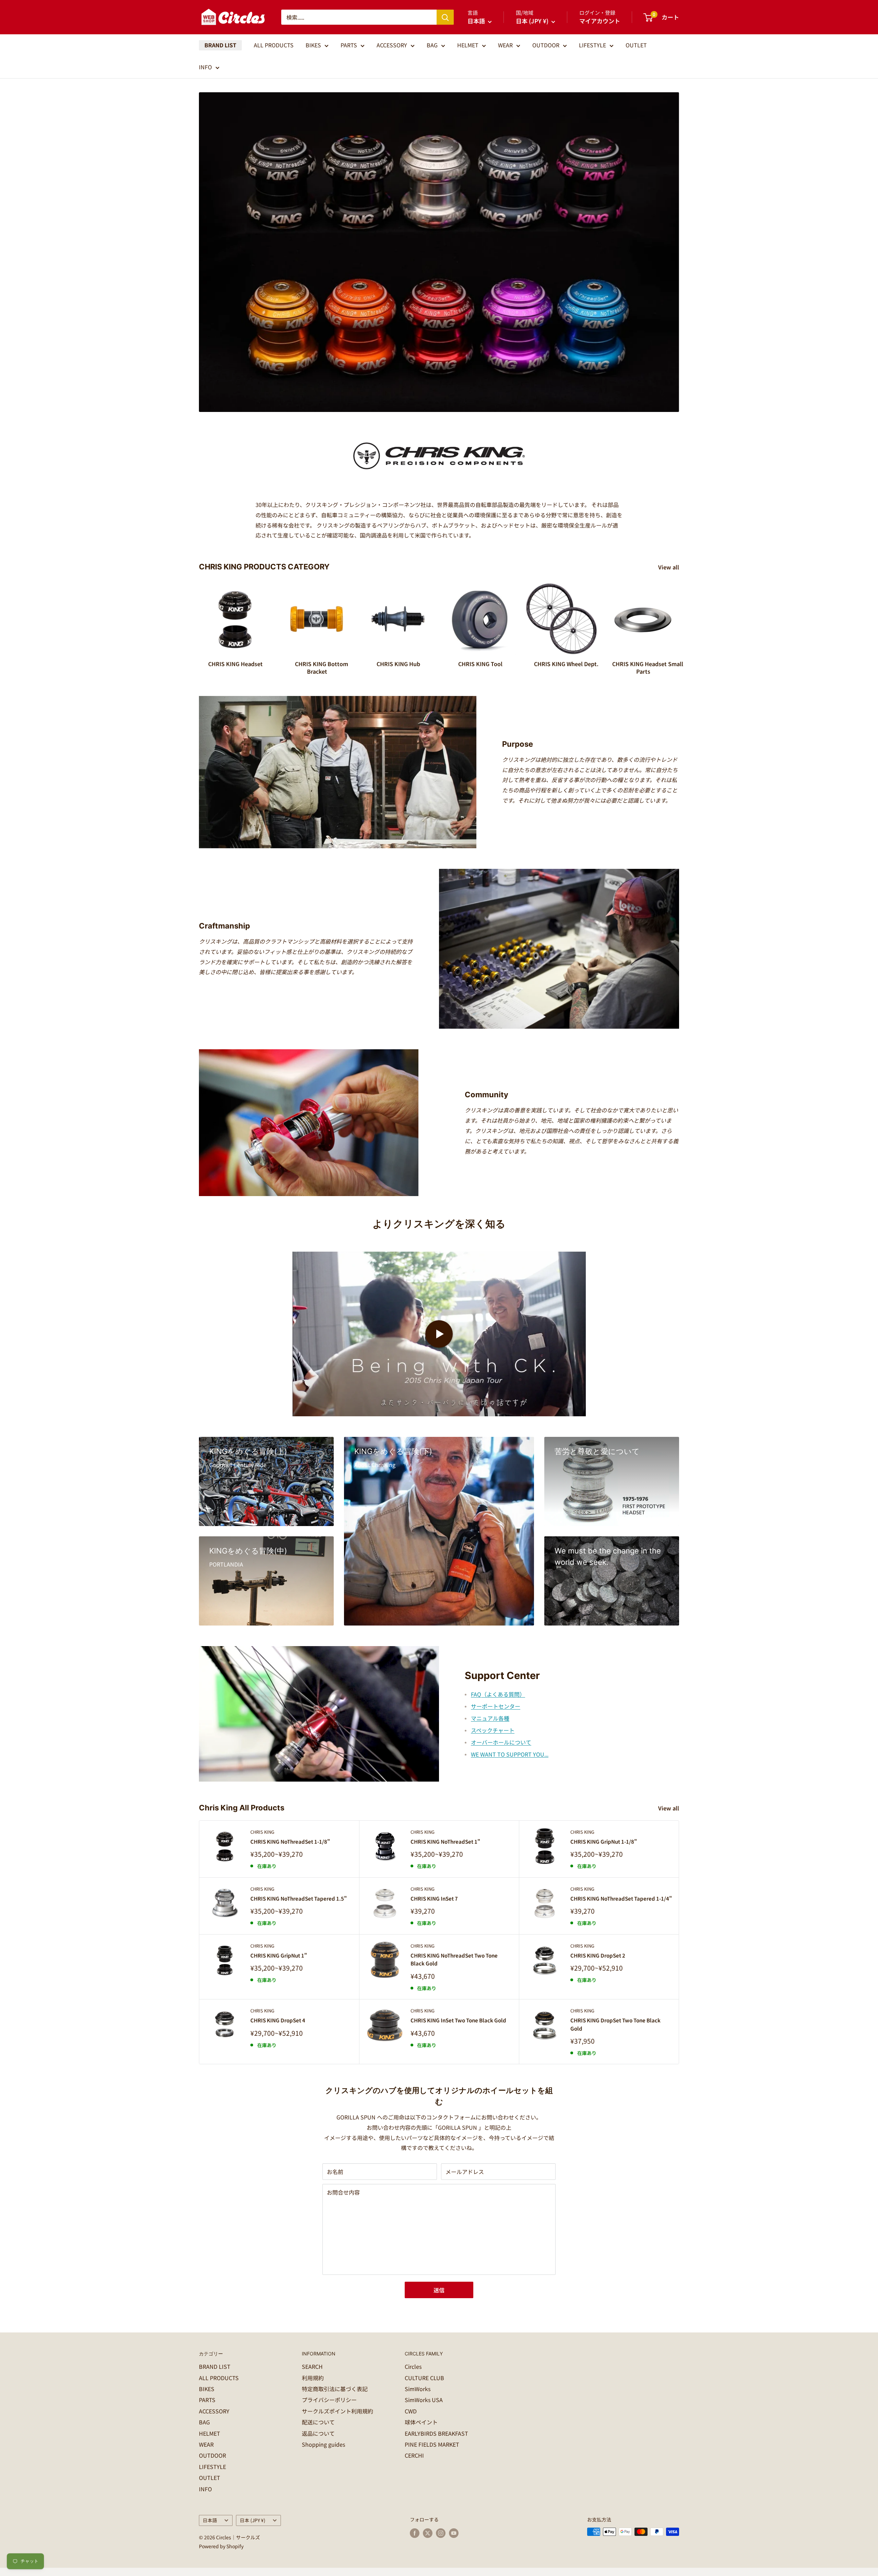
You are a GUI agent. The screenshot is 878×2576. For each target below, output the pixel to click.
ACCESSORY (392, 45)
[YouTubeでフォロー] (454, 2533)
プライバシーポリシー (329, 2400)
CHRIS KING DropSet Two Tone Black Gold (615, 2024)
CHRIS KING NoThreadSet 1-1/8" (290, 1841)
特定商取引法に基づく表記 (335, 2389)
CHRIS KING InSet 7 (434, 1898)
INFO (205, 67)
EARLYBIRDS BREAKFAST (436, 2433)
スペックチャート (493, 1730)
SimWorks (418, 2389)
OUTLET (636, 45)
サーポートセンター (496, 1706)
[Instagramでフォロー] (441, 2533)
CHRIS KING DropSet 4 (278, 2020)
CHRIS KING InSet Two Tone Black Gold (458, 2020)
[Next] (679, 622)
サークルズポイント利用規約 (337, 2411)
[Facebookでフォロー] (415, 2533)
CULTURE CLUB (424, 2378)
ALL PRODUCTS (274, 45)
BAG (432, 45)
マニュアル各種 (490, 1718)
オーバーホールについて (501, 1742)
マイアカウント (600, 21)
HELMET (468, 45)
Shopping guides (323, 2444)
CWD (411, 2411)
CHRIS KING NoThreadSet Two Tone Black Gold (454, 1959)
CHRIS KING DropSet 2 (598, 1955)
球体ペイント (421, 2422)
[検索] (445, 17)
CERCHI (414, 2455)
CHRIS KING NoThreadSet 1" (445, 1841)
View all (669, 567)
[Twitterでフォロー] (428, 2533)
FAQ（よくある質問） (498, 1694)
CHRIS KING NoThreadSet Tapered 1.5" (299, 1898)
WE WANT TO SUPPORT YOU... (510, 1754)
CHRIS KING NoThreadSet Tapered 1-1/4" (621, 1898)
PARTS (349, 45)
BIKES (313, 45)
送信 (439, 2290)
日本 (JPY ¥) (253, 2520)
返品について (318, 2433)
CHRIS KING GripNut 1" (279, 1955)
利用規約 (313, 2378)
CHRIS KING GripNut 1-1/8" (604, 1841)
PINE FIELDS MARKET (432, 2444)
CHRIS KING (262, 1832)
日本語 (210, 2520)
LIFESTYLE (592, 45)
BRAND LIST (220, 45)
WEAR (505, 45)
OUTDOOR (546, 45)
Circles (413, 2366)
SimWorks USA (424, 2400)
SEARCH (312, 2366)
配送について (318, 2422)
